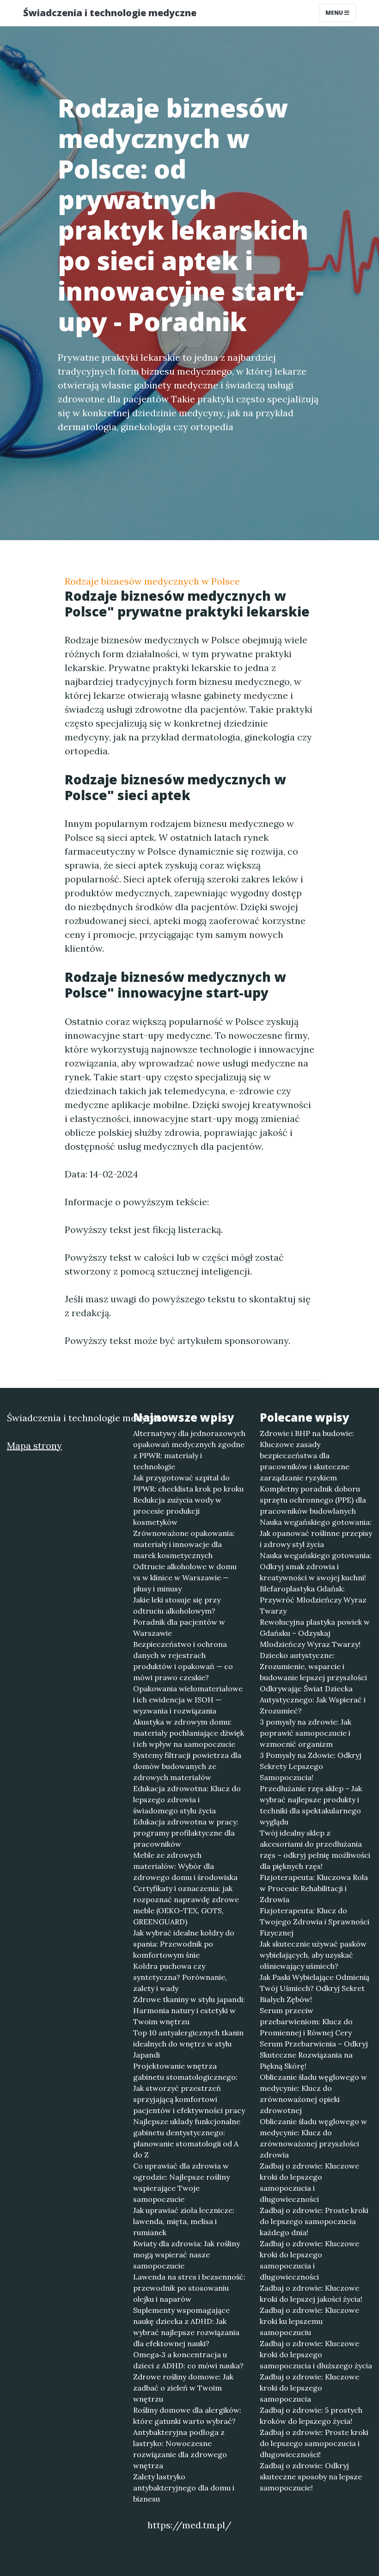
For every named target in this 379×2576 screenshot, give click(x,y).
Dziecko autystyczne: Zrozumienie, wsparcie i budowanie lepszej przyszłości (313, 1666)
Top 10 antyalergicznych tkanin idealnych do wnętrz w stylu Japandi (188, 2044)
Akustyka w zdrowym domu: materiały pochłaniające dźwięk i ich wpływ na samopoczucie (189, 1733)
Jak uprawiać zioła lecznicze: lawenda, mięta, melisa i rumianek (184, 2221)
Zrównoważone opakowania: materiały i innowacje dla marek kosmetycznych (184, 1544)
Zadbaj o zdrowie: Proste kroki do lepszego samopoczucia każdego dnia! (314, 2221)
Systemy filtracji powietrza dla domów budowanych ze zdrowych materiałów (187, 1766)
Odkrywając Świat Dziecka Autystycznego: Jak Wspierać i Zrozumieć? (313, 1700)
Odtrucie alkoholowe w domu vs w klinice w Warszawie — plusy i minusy (185, 1578)
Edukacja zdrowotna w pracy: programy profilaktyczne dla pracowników (186, 1833)
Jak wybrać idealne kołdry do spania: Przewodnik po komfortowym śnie (184, 1944)
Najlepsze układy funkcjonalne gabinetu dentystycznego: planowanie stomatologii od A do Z (187, 2138)
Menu (335, 13)
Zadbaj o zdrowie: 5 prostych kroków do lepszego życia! (311, 2416)
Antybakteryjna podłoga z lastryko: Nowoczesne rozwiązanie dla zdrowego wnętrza (180, 2449)
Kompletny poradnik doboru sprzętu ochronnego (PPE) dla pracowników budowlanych (313, 1500)
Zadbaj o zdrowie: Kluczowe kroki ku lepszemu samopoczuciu (309, 2321)
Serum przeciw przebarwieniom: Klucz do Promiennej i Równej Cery (306, 2021)
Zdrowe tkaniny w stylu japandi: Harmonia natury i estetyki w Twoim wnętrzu (189, 2010)
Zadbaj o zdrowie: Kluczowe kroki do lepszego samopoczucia (309, 2388)
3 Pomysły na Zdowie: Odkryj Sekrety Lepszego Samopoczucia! (311, 1766)
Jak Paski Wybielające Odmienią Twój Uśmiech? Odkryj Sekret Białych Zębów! (315, 1988)
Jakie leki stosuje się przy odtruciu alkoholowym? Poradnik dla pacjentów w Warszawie (179, 1616)
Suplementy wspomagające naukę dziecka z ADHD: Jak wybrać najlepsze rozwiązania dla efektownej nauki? (186, 2327)
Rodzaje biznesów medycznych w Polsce (152, 581)
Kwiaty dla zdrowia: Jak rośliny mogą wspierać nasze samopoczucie (186, 2255)
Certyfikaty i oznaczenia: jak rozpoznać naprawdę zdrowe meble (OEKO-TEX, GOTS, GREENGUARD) (186, 1905)
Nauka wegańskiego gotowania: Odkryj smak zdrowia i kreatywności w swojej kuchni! (316, 1566)
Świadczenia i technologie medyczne (110, 13)
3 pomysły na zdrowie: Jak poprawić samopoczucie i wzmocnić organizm (306, 1733)
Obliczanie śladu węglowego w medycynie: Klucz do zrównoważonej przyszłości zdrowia (313, 2138)
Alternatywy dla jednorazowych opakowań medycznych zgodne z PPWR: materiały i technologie (189, 1450)
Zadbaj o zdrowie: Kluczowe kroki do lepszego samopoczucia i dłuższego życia (316, 2354)
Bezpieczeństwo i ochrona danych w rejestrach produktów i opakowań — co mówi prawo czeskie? (183, 1661)
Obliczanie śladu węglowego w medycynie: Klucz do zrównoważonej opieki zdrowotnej (313, 2094)
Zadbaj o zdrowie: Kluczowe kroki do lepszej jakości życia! (311, 2293)
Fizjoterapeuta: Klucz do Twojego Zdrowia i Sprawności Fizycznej (315, 1922)
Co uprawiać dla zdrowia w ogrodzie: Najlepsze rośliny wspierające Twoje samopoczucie (181, 2182)
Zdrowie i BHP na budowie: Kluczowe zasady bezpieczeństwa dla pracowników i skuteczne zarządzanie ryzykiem (307, 1455)
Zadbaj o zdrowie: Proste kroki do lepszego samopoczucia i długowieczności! (314, 2443)
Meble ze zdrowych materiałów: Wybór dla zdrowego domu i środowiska (185, 1866)
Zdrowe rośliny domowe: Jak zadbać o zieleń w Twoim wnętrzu (183, 2388)
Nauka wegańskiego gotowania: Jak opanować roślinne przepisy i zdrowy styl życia (316, 1533)
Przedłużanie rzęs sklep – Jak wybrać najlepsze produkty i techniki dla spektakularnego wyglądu (311, 1805)
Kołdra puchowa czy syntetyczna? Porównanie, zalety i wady (180, 1977)
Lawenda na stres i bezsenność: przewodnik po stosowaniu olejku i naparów (189, 2288)
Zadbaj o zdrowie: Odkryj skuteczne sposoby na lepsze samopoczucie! (311, 2477)
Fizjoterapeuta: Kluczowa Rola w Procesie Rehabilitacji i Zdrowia (314, 1888)
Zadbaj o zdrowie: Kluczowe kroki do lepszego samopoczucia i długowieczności (309, 2182)
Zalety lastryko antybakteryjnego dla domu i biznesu (184, 2488)
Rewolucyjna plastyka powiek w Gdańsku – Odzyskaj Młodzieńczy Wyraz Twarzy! (315, 1633)
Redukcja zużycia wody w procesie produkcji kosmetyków (177, 1511)
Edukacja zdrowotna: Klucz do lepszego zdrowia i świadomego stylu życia (187, 1800)
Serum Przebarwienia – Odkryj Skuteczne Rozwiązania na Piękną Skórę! (314, 2055)
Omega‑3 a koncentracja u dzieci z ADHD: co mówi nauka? (188, 2360)
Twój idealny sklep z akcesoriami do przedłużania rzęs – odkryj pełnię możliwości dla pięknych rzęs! (315, 1849)
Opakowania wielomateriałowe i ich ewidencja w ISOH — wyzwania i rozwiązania (188, 1700)
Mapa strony (34, 1445)
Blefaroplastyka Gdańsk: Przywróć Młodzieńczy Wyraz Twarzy (313, 1600)
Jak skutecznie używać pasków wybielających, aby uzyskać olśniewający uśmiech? (313, 1955)
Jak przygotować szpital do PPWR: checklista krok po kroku (188, 1483)
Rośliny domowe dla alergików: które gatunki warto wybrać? (187, 2416)
